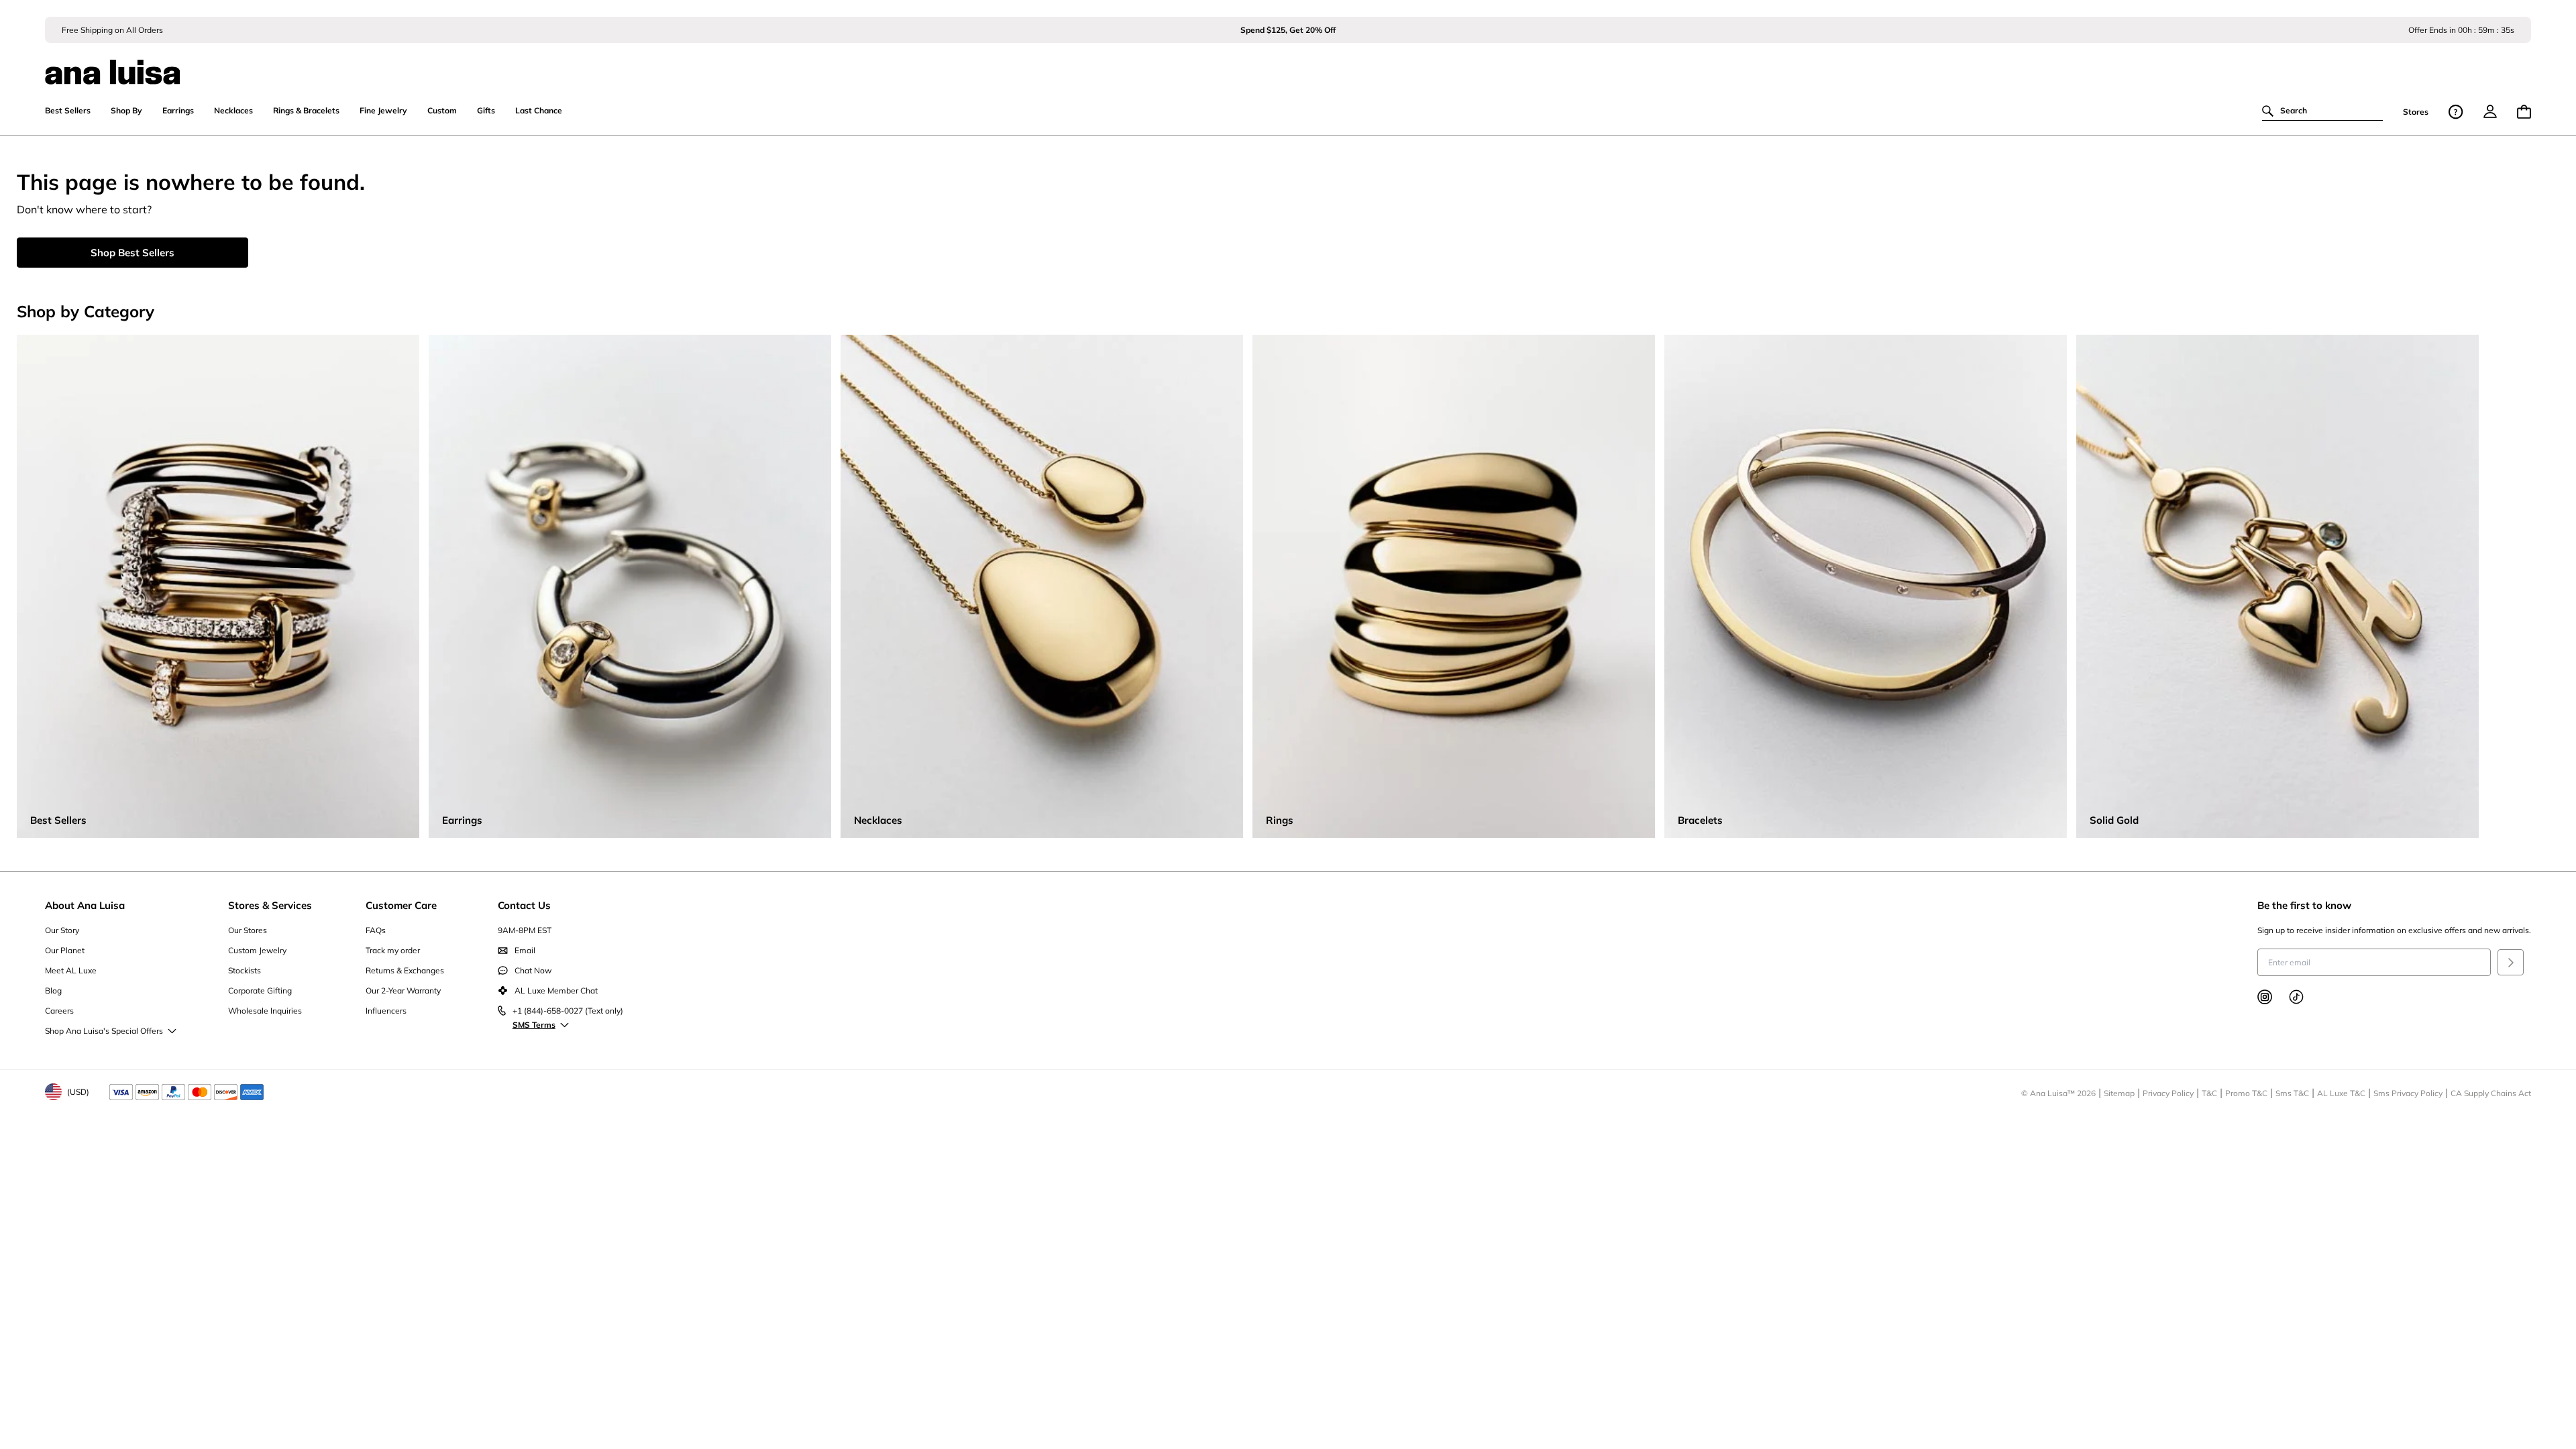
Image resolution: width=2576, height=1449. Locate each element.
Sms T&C (2292, 1093)
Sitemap (2119, 1093)
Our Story (62, 930)
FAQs (376, 930)
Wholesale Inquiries (265, 1011)
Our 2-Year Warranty (403, 990)
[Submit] (2511, 962)
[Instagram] (2265, 997)
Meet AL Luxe (71, 970)
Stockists (245, 970)
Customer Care (401, 905)
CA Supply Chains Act (2491, 1093)
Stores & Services (270, 905)
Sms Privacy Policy (2408, 1093)
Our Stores (248, 930)
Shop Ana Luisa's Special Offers (104, 1031)
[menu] (2490, 111)
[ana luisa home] (1288, 64)
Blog (53, 990)
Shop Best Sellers (132, 253)
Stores (2416, 112)
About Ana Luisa (85, 905)
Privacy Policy (2168, 1093)
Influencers (386, 1011)
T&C (2209, 1093)
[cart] (2524, 112)
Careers (59, 1011)
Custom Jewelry (257, 950)
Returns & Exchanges (405, 970)
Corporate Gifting (260, 990)
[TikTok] (2296, 997)
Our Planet (65, 950)
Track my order (393, 950)
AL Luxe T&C (2341, 1093)
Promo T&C (2246, 1093)
